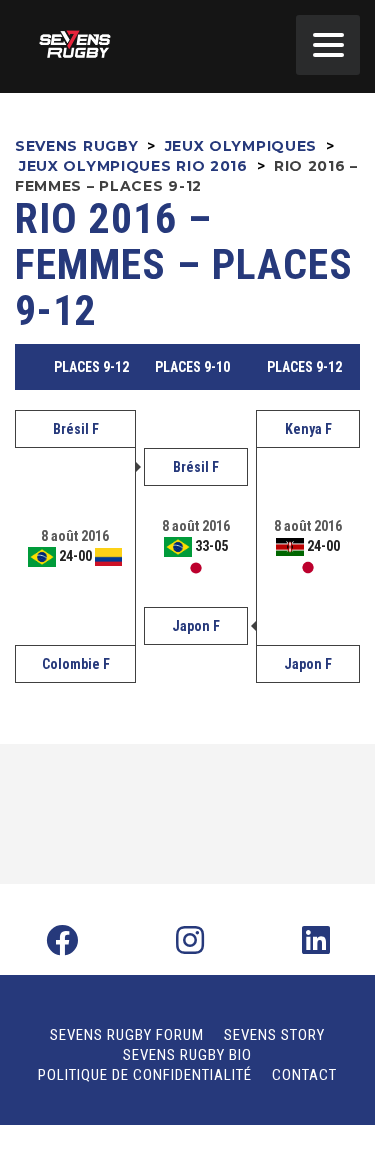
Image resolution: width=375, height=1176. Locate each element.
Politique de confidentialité (145, 1075)
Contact (304, 1075)
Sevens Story (274, 1035)
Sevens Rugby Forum (127, 1035)
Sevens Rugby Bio (187, 1055)
